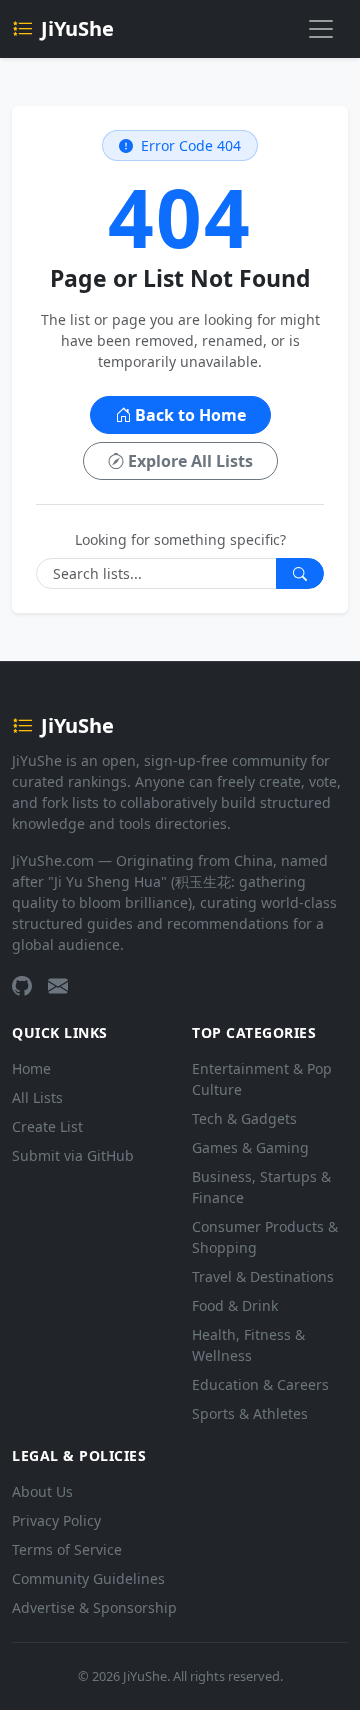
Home (31, 1068)
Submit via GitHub (73, 1155)
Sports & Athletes (250, 1413)
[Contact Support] (58, 986)
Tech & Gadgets (244, 1118)
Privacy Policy (56, 1520)
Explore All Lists (190, 461)
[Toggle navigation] (321, 29)
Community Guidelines (88, 1578)
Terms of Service (67, 1549)
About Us (42, 1491)
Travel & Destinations (263, 1276)
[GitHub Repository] (22, 986)
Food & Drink (235, 1305)
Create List (47, 1126)
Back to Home (190, 415)
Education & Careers (260, 1384)
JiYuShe (77, 28)
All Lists (37, 1097)
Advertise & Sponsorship (94, 1607)
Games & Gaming (250, 1147)
